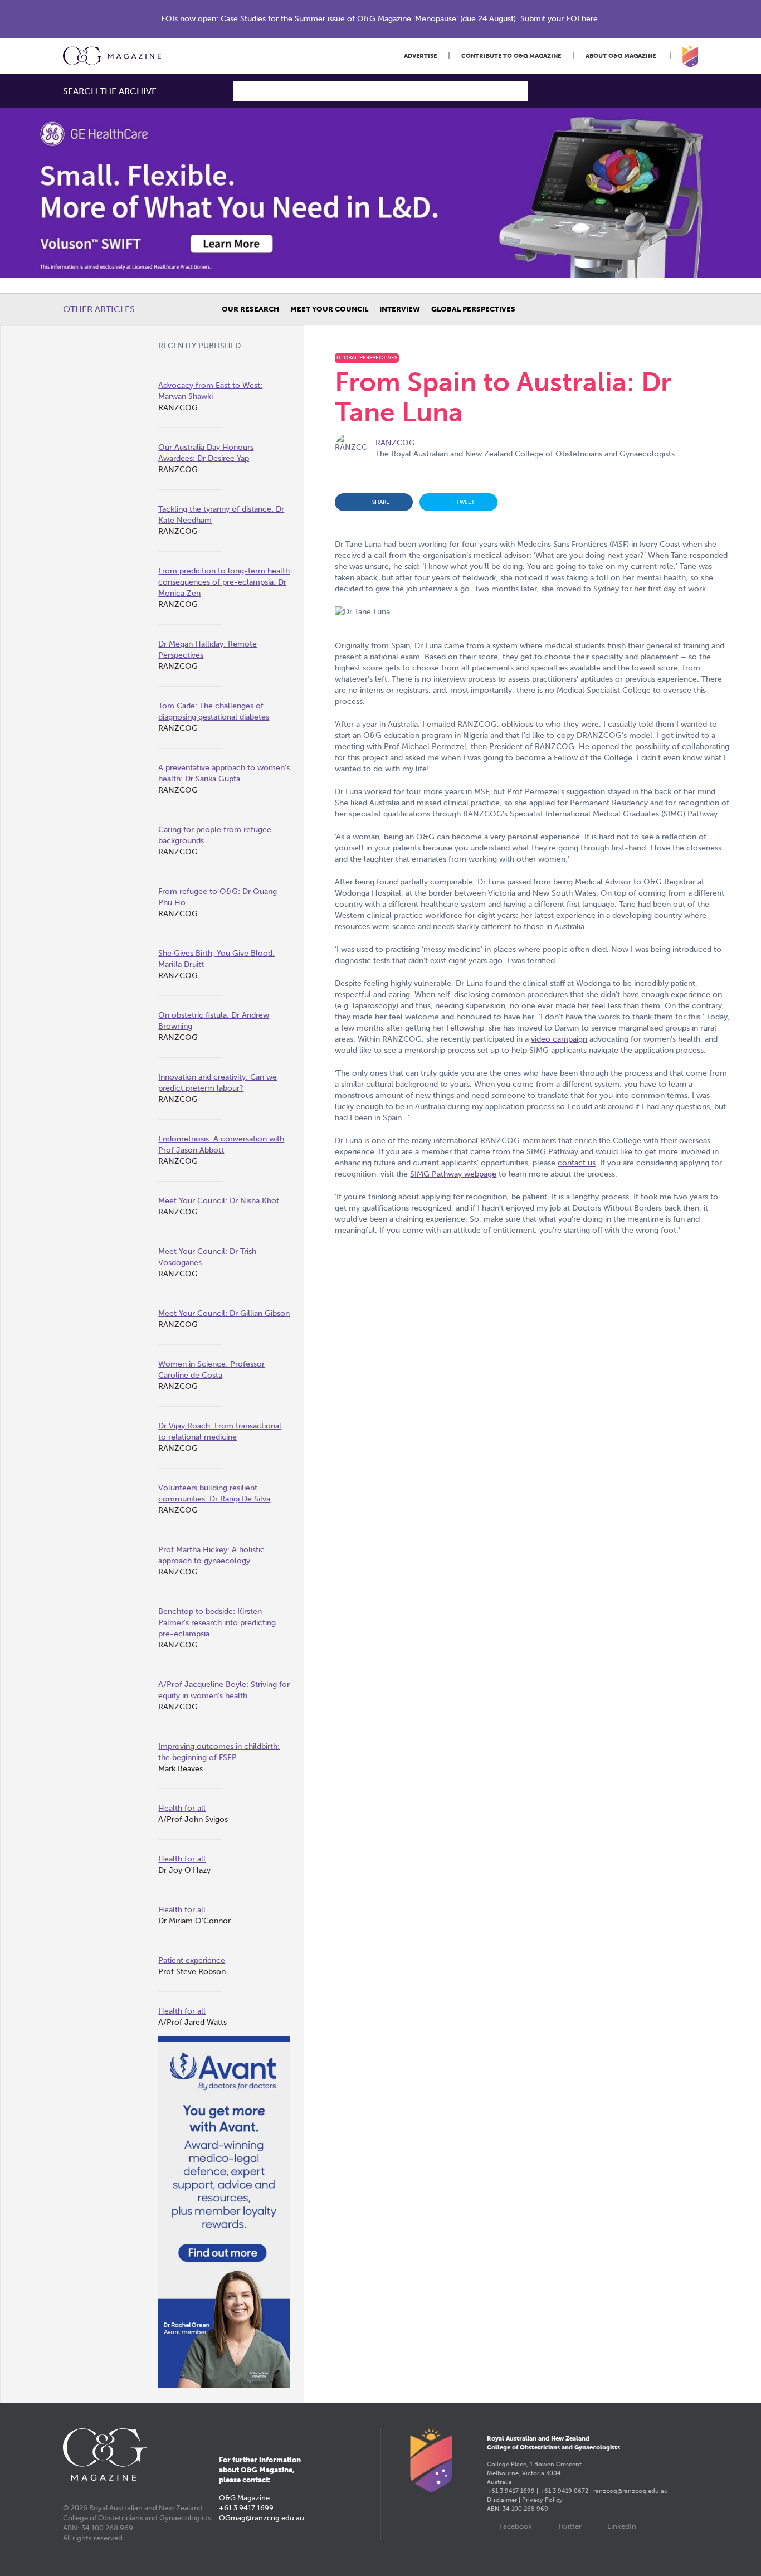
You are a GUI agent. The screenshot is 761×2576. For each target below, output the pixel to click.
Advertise (420, 56)
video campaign (559, 1039)
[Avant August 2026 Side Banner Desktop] (224, 2212)
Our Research (250, 309)
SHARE (381, 502)
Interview (400, 309)
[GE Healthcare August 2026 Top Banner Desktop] (380, 193)
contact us (577, 1163)
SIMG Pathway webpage (453, 1174)
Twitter (570, 2526)
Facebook (516, 2526)
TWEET (465, 502)
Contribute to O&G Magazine (511, 56)
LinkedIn (622, 2526)
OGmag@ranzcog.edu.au (262, 2518)
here (590, 19)
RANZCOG (395, 443)
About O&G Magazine (621, 56)
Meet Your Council (329, 309)
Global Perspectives (473, 309)
